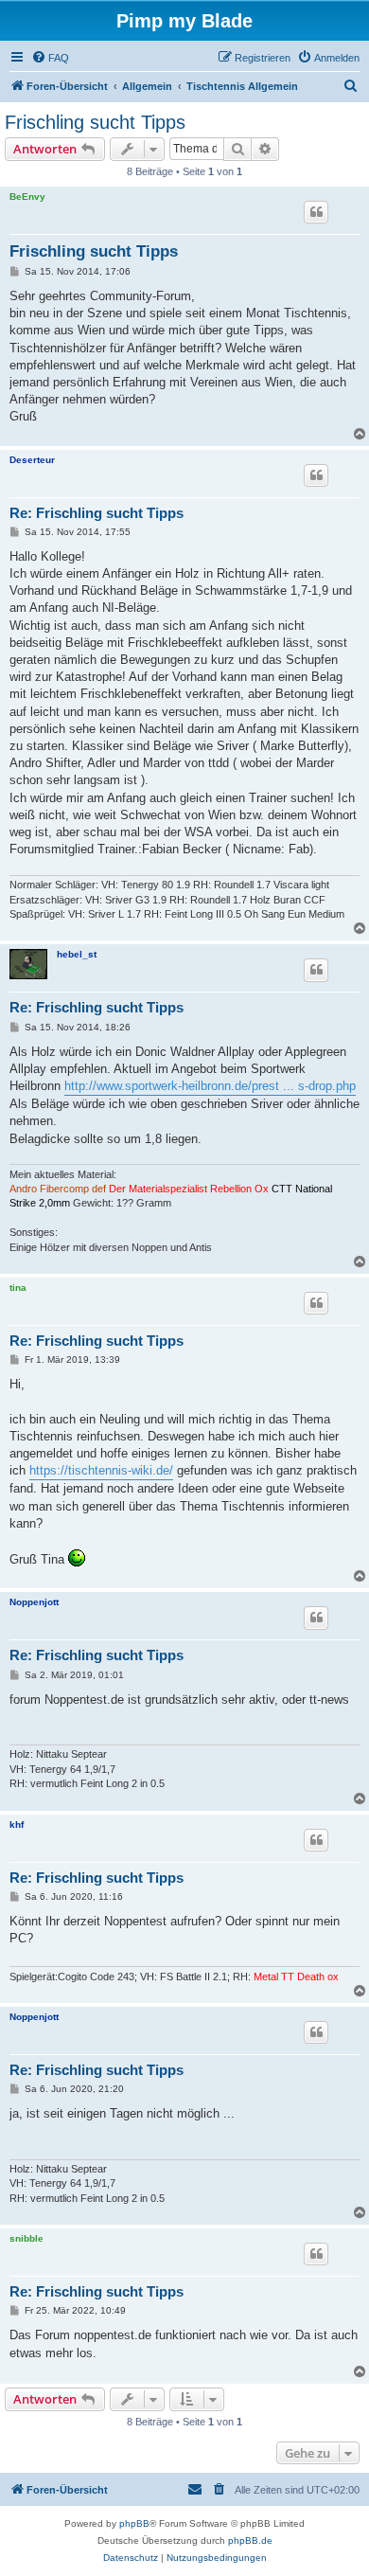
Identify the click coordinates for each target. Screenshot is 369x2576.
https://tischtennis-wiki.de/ (101, 1470)
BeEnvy (27, 197)
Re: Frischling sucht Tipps (97, 513)
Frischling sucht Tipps (95, 122)
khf (17, 1825)
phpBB (134, 2523)
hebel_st (77, 954)
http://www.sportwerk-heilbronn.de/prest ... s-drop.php (210, 1086)
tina (18, 1288)
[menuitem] (50, 58)
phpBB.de (250, 2540)
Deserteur (32, 460)
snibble (26, 2238)
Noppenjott (34, 1602)
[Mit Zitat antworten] (316, 212)
